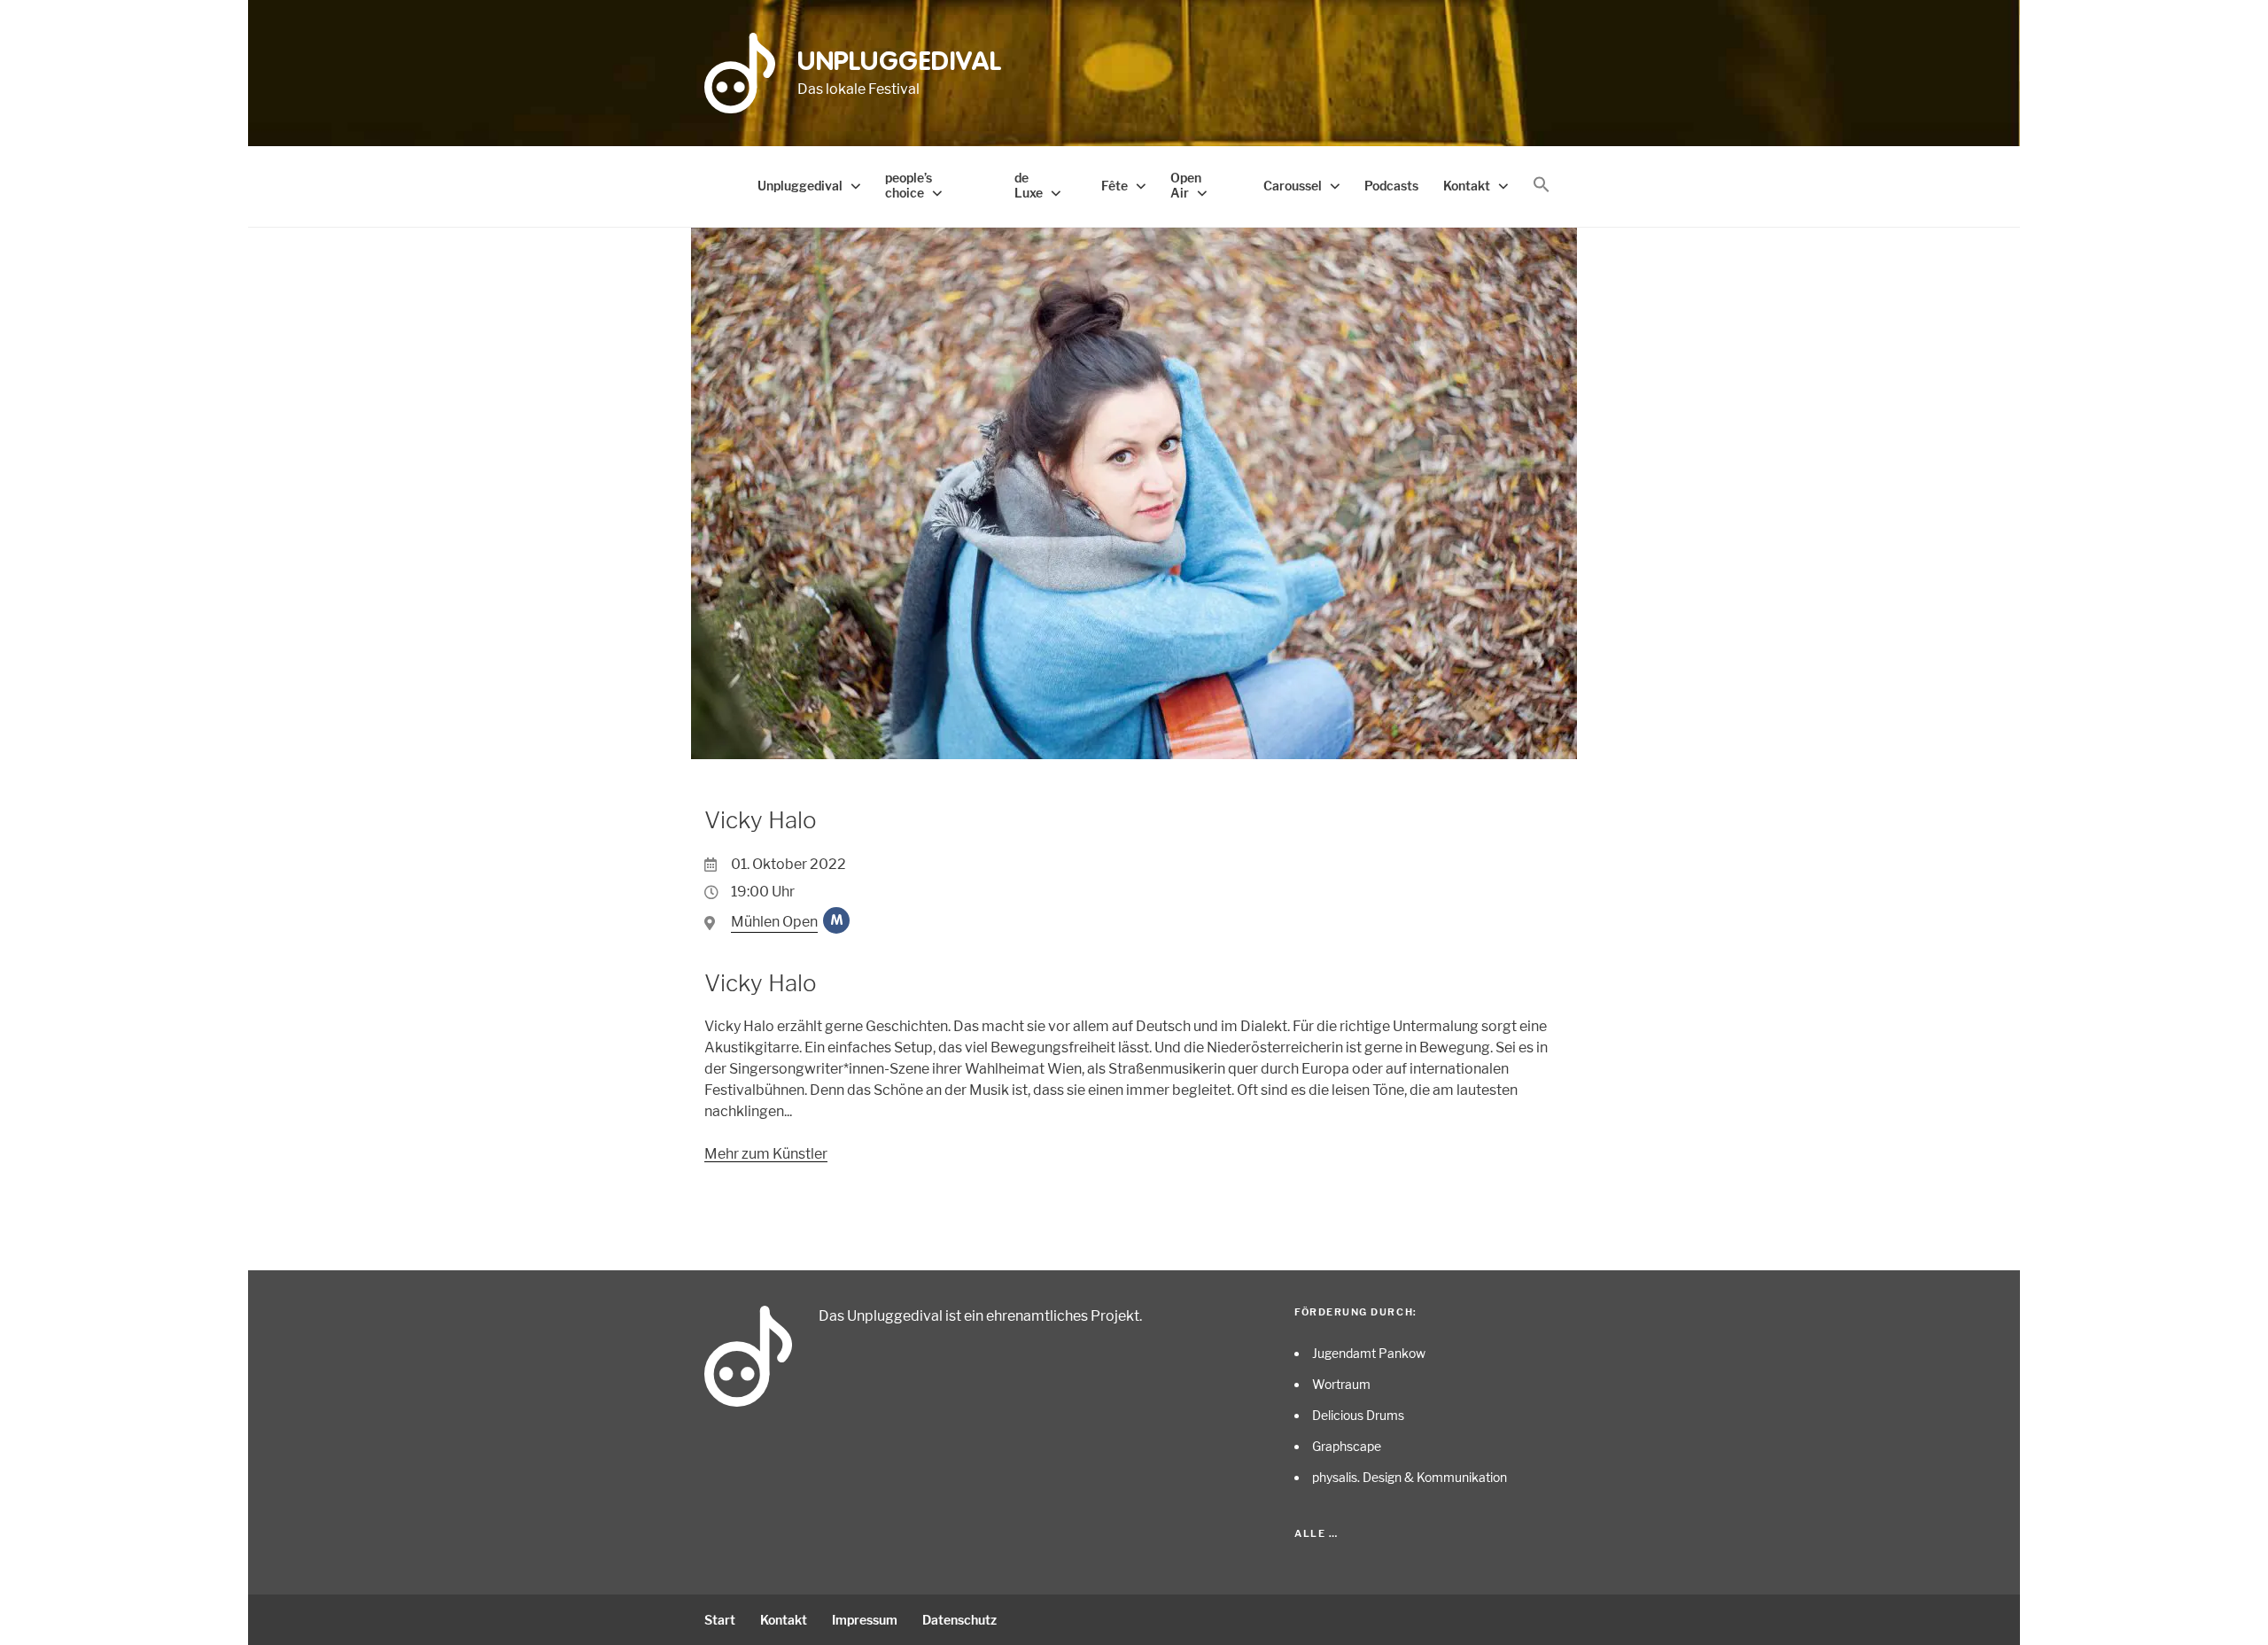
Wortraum (1341, 1384)
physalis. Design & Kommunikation (1410, 1477)
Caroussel (1293, 186)
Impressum (865, 1620)
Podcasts (1391, 186)
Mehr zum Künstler (766, 1154)
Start (720, 1620)
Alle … (1316, 1533)
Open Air (1186, 185)
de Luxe (1029, 185)
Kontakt (1467, 186)
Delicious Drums (1358, 1415)
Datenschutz (959, 1620)
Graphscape (1347, 1446)
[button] (1542, 185)
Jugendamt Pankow (1369, 1353)
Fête (1115, 186)
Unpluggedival (900, 63)
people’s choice (909, 185)
